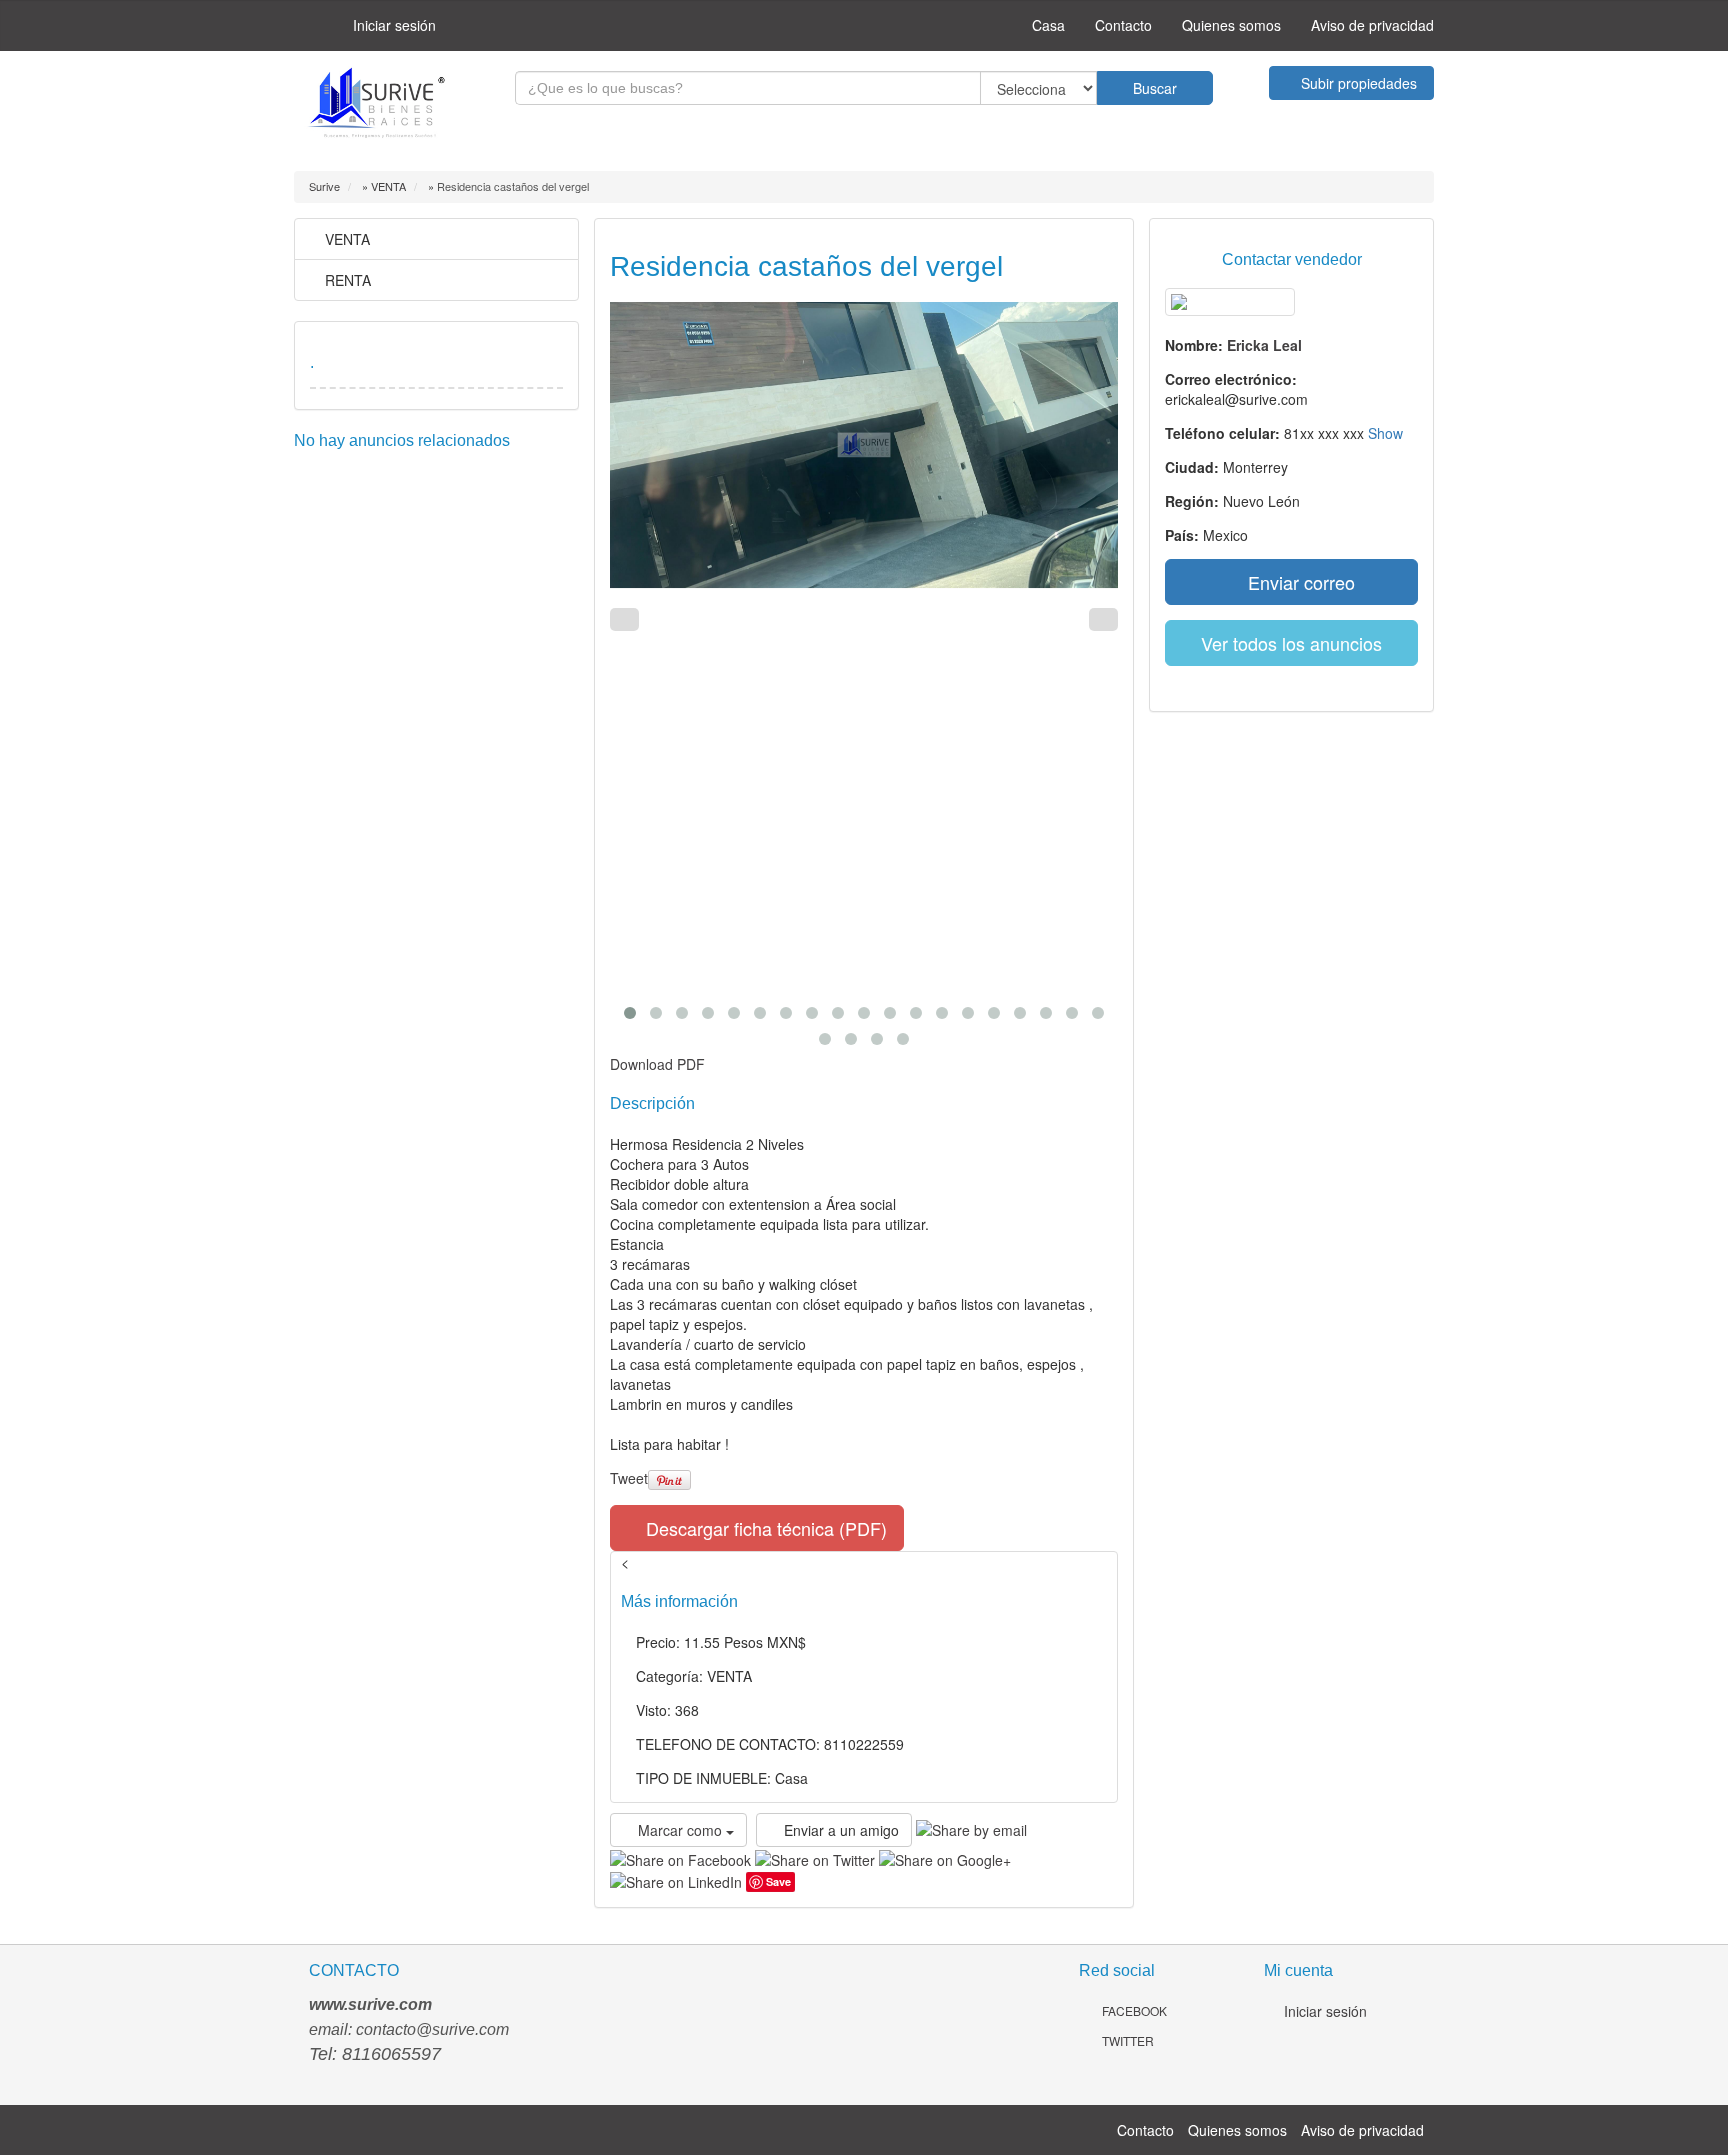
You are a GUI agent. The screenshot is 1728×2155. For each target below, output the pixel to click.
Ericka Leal (1264, 345)
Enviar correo (1299, 582)
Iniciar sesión (392, 25)
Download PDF (657, 1064)
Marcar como (680, 1830)
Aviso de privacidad (1372, 25)
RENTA (346, 280)
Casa (1046, 25)
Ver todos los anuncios (1291, 643)
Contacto (1123, 25)
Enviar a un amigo (839, 1830)
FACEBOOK (1133, 2010)
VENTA (345, 239)
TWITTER (1126, 2040)
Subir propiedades (1357, 83)
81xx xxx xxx (1343, 433)
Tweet (629, 1478)
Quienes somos (1231, 25)
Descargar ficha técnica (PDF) (764, 1528)
